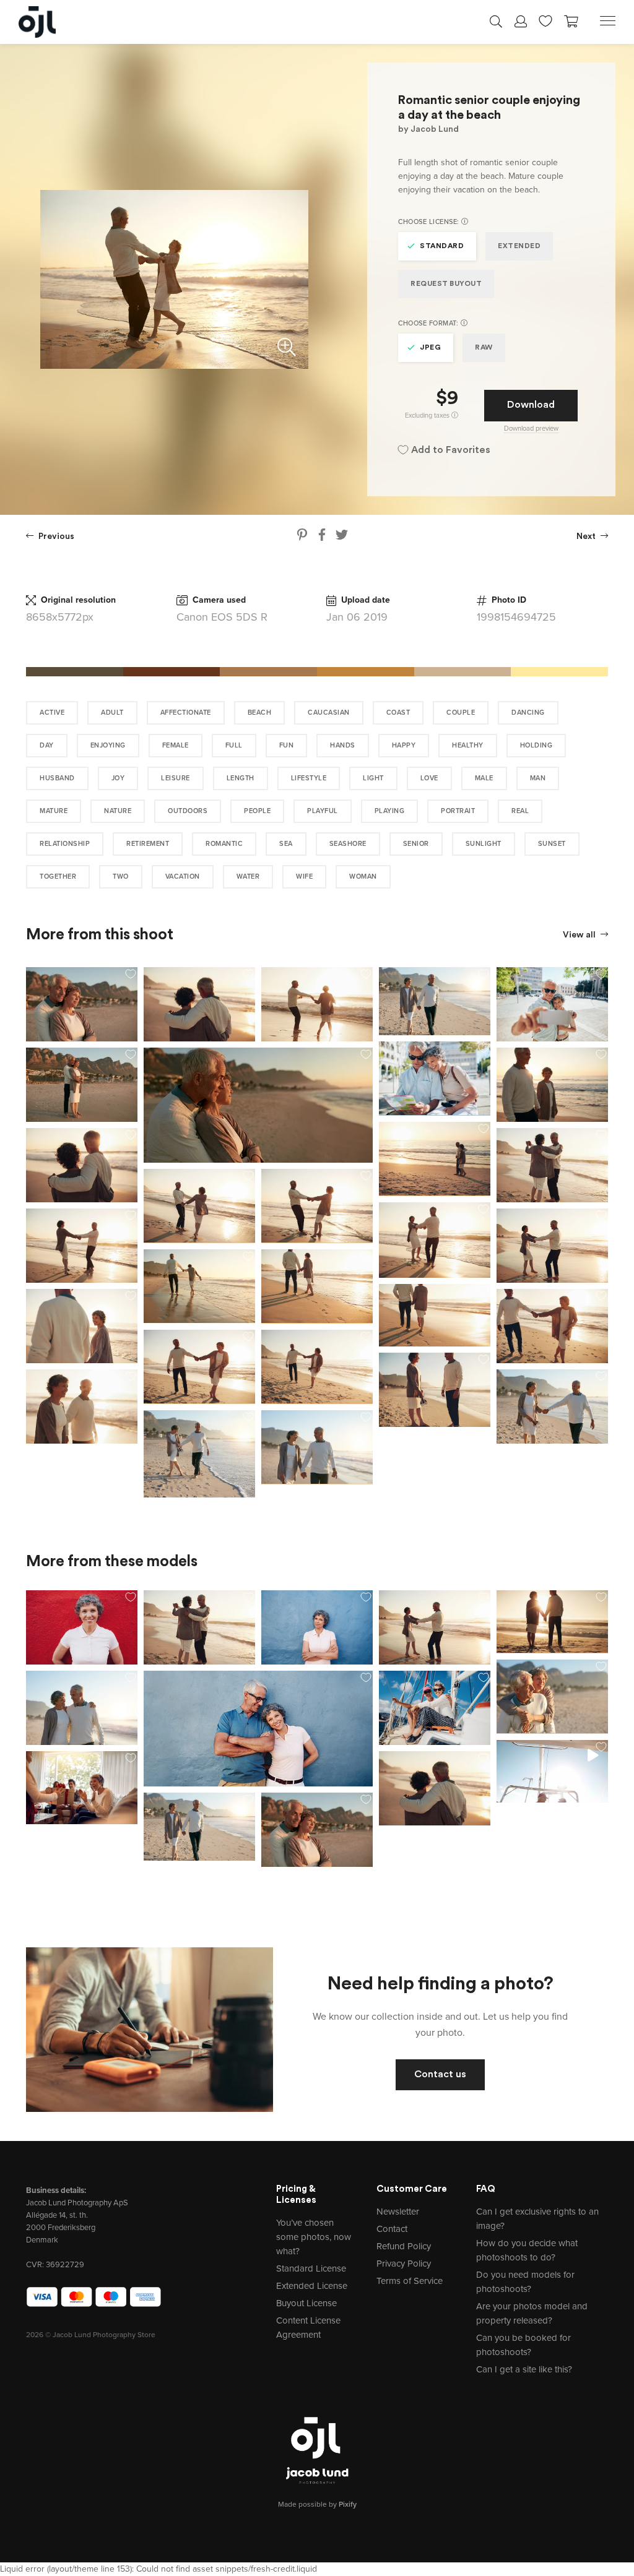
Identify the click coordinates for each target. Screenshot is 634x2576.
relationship (65, 844)
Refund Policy (404, 2246)
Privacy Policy (404, 2264)
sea (286, 844)
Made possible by (317, 2504)
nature (118, 811)
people (257, 811)
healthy (468, 745)
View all (580, 935)
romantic (224, 844)
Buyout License (306, 2303)
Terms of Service (410, 2281)
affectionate (186, 713)
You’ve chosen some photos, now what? (314, 2237)
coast (398, 713)
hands (343, 745)
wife (304, 877)
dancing (528, 713)
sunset (552, 844)
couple (461, 713)
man (538, 778)
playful (323, 811)
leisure (176, 778)
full (234, 745)
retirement (148, 844)
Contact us (440, 2075)
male (484, 778)
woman (363, 877)
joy (118, 778)
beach (260, 713)
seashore (348, 844)
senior (416, 844)
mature (54, 811)
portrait (458, 811)
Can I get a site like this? (524, 2369)
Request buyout (446, 284)
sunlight (484, 844)
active (52, 713)
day (47, 745)
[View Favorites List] (545, 20)
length (241, 778)
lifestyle (309, 778)
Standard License (311, 2268)
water (248, 877)
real (520, 811)
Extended (519, 246)
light (373, 778)
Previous (55, 537)
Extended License (312, 2286)
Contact (392, 2229)
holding (536, 745)
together (58, 877)
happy (404, 745)
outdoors (188, 811)
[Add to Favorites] (131, 974)
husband (57, 778)
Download (531, 405)
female (176, 745)
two (121, 877)
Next (587, 537)
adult (112, 713)
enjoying (108, 745)
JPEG (430, 348)
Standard (442, 246)
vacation (183, 877)
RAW (484, 348)
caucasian (329, 713)
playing (390, 811)
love (429, 778)
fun (287, 745)
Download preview (531, 429)
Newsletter (398, 2212)
